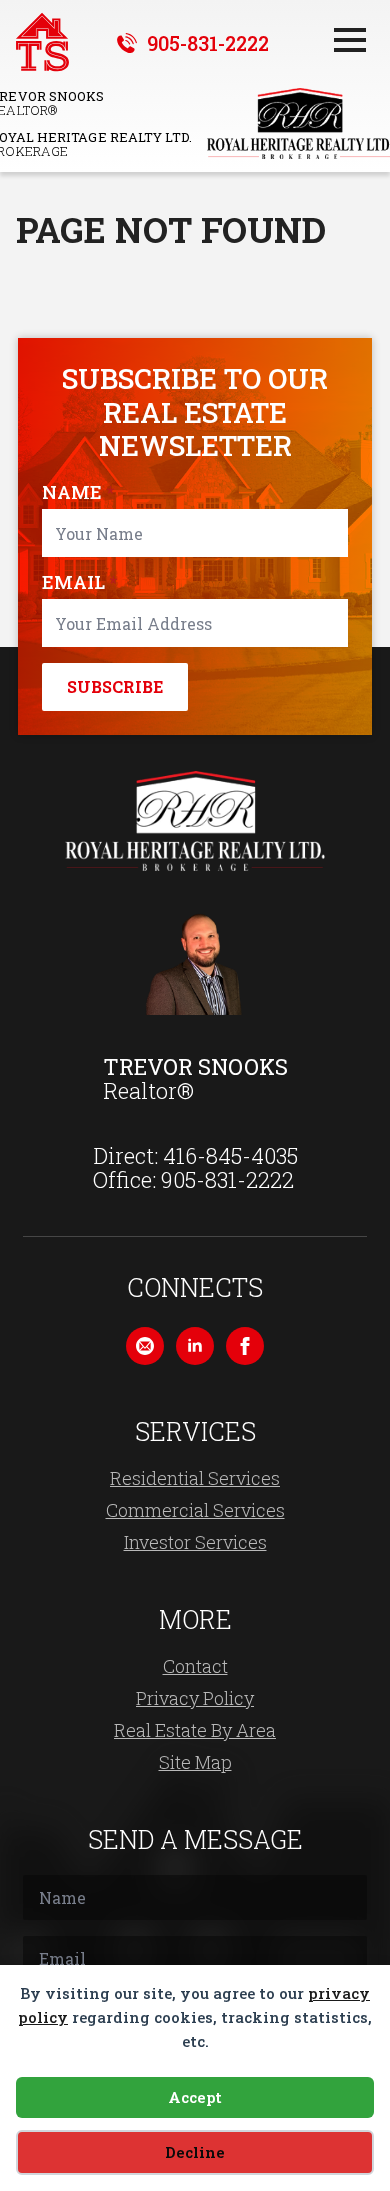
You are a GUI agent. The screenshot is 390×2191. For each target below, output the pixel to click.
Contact (195, 1666)
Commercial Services (195, 1510)
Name (78, 492)
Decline (195, 2152)
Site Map (195, 1762)
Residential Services (195, 1478)
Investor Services (195, 1542)
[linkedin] (195, 1346)
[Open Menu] (350, 40)
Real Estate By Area (195, 1730)
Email (79, 582)
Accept (195, 2097)
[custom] (145, 1346)
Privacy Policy (195, 1698)
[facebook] (245, 1346)
